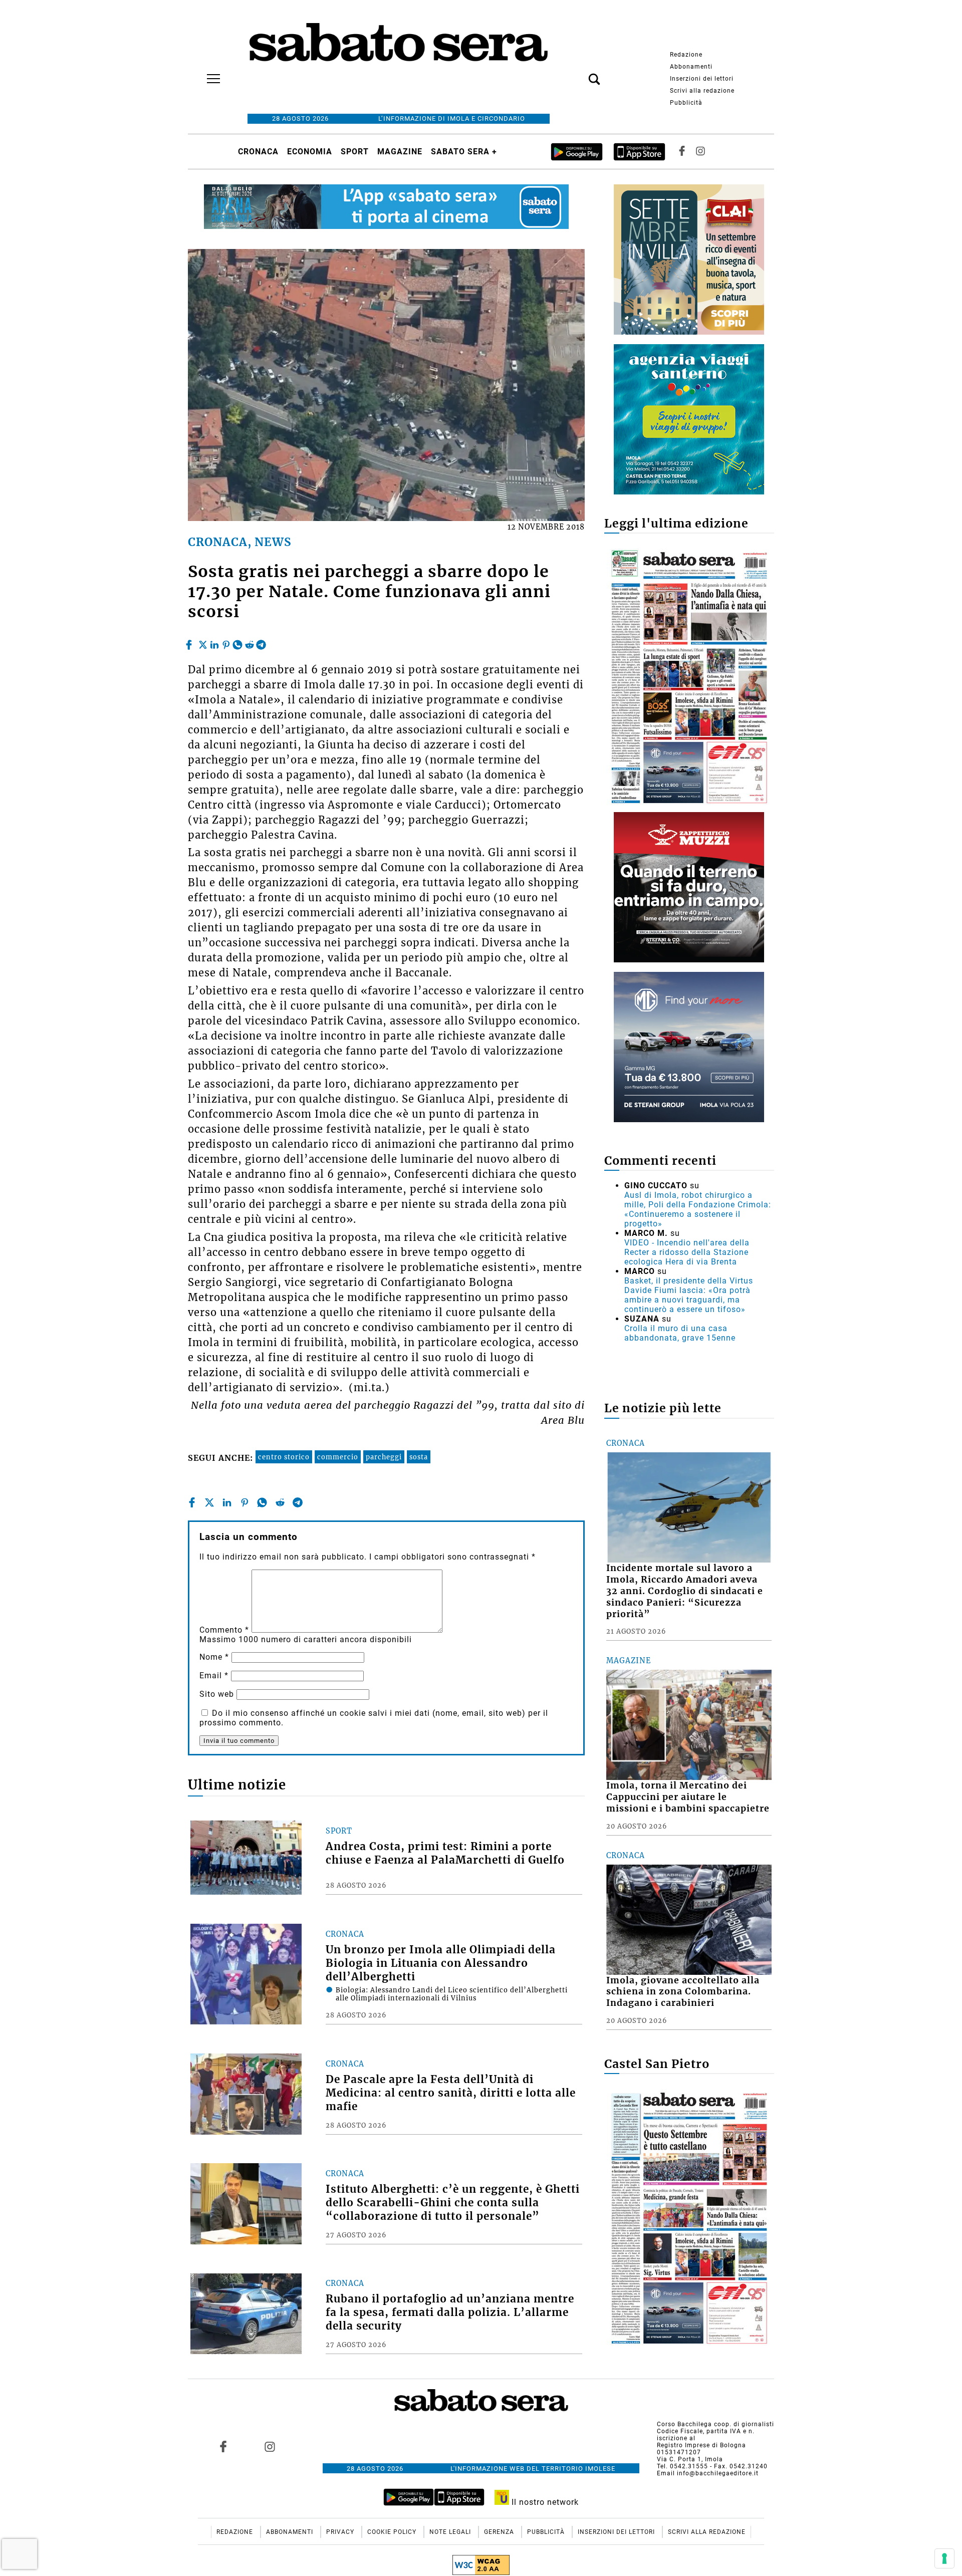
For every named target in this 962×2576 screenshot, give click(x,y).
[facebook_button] (682, 152)
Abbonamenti (691, 67)
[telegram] (261, 642)
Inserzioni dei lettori (702, 79)
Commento (224, 1630)
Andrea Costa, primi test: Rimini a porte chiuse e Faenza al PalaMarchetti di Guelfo (445, 1853)
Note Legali (451, 2532)
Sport (355, 152)
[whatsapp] (237, 642)
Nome (214, 1657)
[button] (579, 74)
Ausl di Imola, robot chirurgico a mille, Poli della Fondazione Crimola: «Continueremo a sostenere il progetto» (698, 1209)
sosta (419, 1457)
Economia (310, 152)
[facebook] (190, 642)
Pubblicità (686, 103)
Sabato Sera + (464, 152)
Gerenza (500, 2532)
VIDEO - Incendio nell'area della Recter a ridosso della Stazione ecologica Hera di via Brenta (687, 1252)
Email (214, 1676)
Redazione (686, 55)
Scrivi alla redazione (702, 91)
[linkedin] (214, 642)
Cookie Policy (393, 2532)
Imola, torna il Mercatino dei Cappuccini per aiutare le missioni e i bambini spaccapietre (688, 1797)
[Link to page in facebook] (223, 2447)
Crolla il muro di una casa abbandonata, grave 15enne (680, 1333)
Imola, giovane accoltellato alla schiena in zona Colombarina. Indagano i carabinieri (683, 1992)
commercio (338, 1457)
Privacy (341, 2532)
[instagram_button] (700, 152)
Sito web (217, 1694)
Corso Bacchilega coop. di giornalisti (715, 2424)
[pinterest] (226, 642)
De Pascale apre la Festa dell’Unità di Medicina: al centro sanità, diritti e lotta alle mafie (451, 2093)
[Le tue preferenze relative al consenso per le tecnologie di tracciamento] (944, 2558)
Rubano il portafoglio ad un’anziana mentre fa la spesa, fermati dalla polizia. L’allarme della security (450, 2312)
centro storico (284, 1457)
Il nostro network (544, 2502)
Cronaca (258, 152)
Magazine (400, 152)
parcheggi (384, 1457)
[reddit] (250, 642)
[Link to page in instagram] (270, 2447)
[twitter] (203, 642)
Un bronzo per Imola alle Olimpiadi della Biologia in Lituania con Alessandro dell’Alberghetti (441, 1963)
